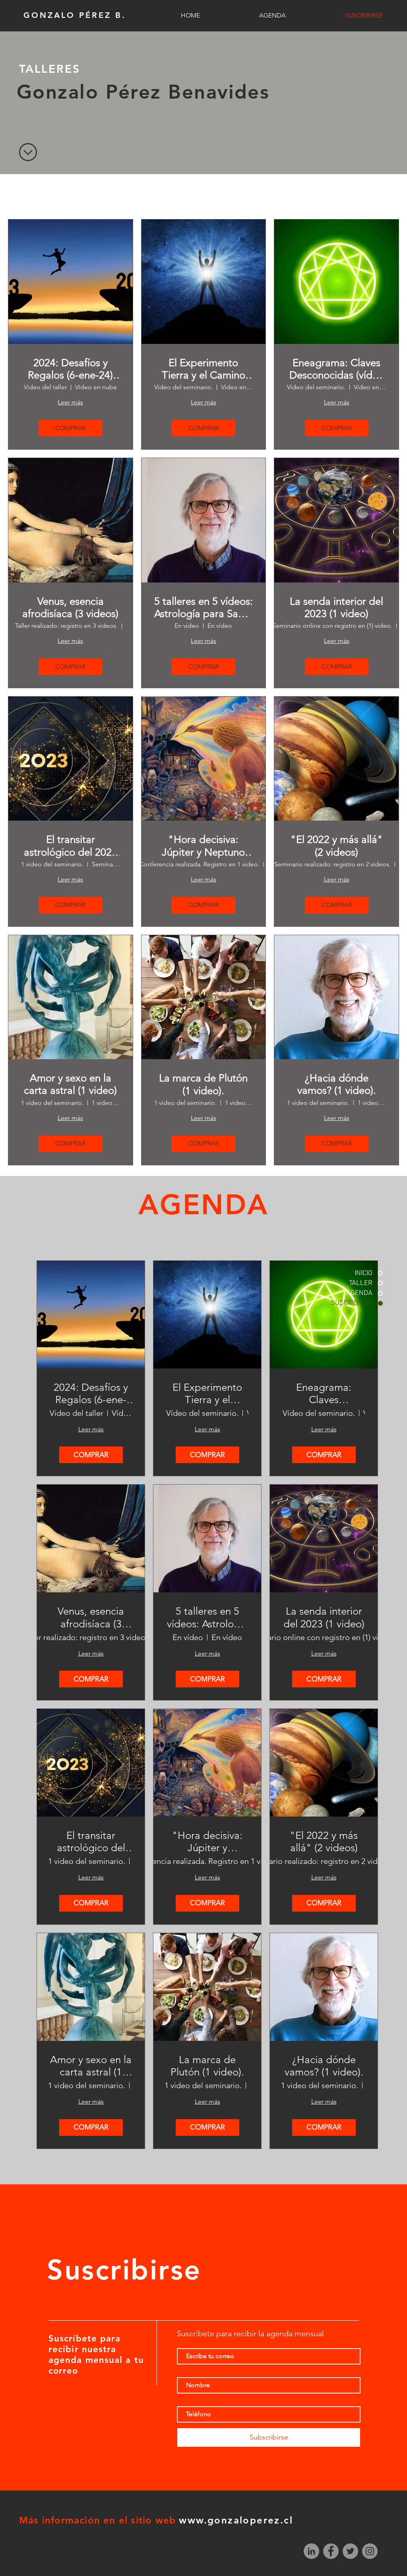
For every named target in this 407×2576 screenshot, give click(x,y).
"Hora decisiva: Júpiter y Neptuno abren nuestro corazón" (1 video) (203, 846)
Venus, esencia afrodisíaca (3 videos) (70, 608)
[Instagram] (370, 2551)
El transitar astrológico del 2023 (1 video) (71, 846)
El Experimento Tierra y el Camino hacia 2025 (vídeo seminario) (203, 369)
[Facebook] (331, 2551)
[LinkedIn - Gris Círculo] (311, 2551)
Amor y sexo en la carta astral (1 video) (70, 1084)
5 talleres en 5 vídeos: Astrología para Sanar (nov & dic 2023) (203, 608)
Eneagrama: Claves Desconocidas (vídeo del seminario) (337, 369)
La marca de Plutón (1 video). (203, 1084)
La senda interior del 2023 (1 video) (336, 608)
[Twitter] (350, 2551)
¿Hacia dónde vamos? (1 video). (337, 1084)
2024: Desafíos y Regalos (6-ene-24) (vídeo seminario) (70, 369)
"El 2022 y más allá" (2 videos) (337, 846)
